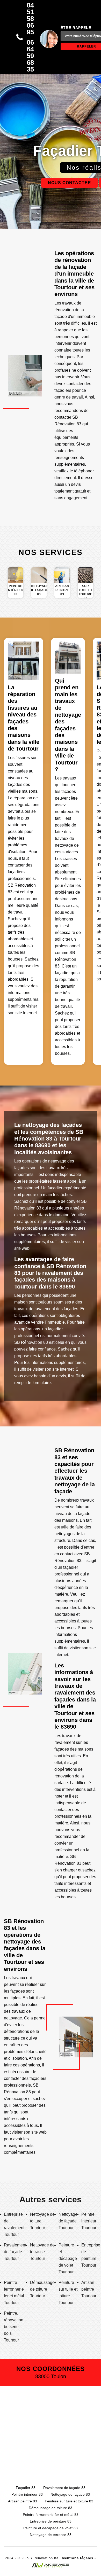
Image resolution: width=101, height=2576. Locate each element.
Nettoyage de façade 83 (70, 2494)
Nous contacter (70, 183)
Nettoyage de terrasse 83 (51, 2535)
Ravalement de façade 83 (64, 2488)
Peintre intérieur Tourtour (89, 2221)
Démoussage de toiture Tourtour (42, 2289)
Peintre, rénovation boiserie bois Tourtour (14, 2327)
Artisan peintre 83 (23, 2501)
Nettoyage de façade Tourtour (68, 2221)
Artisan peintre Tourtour (89, 2289)
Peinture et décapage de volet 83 (51, 2528)
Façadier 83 (26, 2488)
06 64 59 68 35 (30, 56)
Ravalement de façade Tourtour (15, 2252)
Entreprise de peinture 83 (51, 2521)
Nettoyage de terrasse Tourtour (42, 2252)
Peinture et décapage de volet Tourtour (68, 2258)
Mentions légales (78, 2558)
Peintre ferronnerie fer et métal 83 (51, 2515)
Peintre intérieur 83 (27, 2494)
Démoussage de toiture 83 (51, 2508)
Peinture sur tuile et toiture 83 (69, 2501)
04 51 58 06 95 (30, 19)
